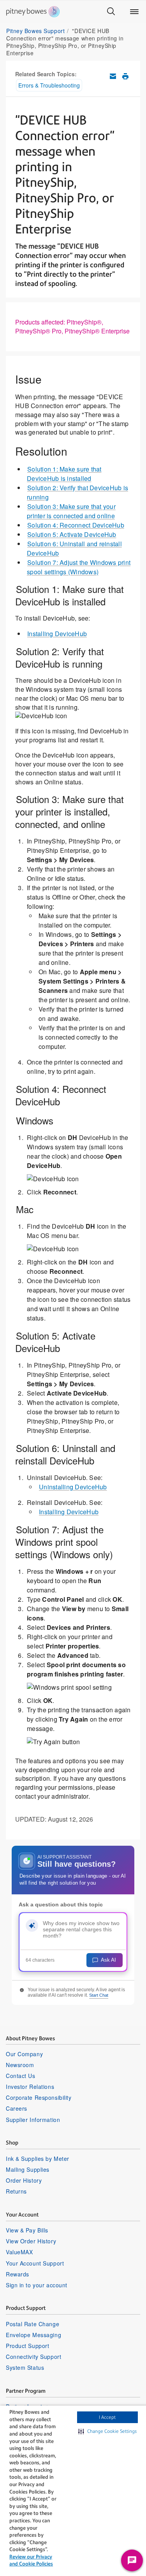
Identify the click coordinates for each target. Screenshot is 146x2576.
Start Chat (99, 1995)
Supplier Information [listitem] (33, 2120)
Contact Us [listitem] (21, 2076)
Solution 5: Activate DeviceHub (72, 534)
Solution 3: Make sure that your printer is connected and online (71, 511)
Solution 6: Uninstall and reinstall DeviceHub (74, 548)
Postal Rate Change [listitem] (33, 2324)
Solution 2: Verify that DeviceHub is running (77, 492)
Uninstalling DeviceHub (73, 1487)
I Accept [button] (107, 2417)
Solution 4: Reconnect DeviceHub (76, 525)
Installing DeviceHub (57, 634)
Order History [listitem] (24, 2180)
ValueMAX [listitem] (19, 2252)
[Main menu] (134, 12)
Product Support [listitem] (27, 2346)
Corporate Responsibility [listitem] (39, 2097)
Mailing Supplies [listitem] (28, 2169)
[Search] (111, 12)
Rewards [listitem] (18, 2274)
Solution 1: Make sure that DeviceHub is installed (64, 474)
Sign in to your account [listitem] (37, 2285)
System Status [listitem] (25, 2367)
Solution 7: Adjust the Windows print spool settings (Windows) (79, 567)
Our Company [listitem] (24, 2054)
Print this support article (125, 76)
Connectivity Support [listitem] (33, 2357)
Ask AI (108, 1960)
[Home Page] (33, 12)
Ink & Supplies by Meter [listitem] (38, 2159)
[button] (107, 2431)
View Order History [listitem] (31, 2241)
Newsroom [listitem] (20, 2065)
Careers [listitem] (17, 2108)
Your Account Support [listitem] (35, 2263)
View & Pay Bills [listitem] (27, 2230)
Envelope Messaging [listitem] (33, 2335)
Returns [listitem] (16, 2191)
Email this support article (113, 76)
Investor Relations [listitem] (30, 2087)
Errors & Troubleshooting (49, 85)
